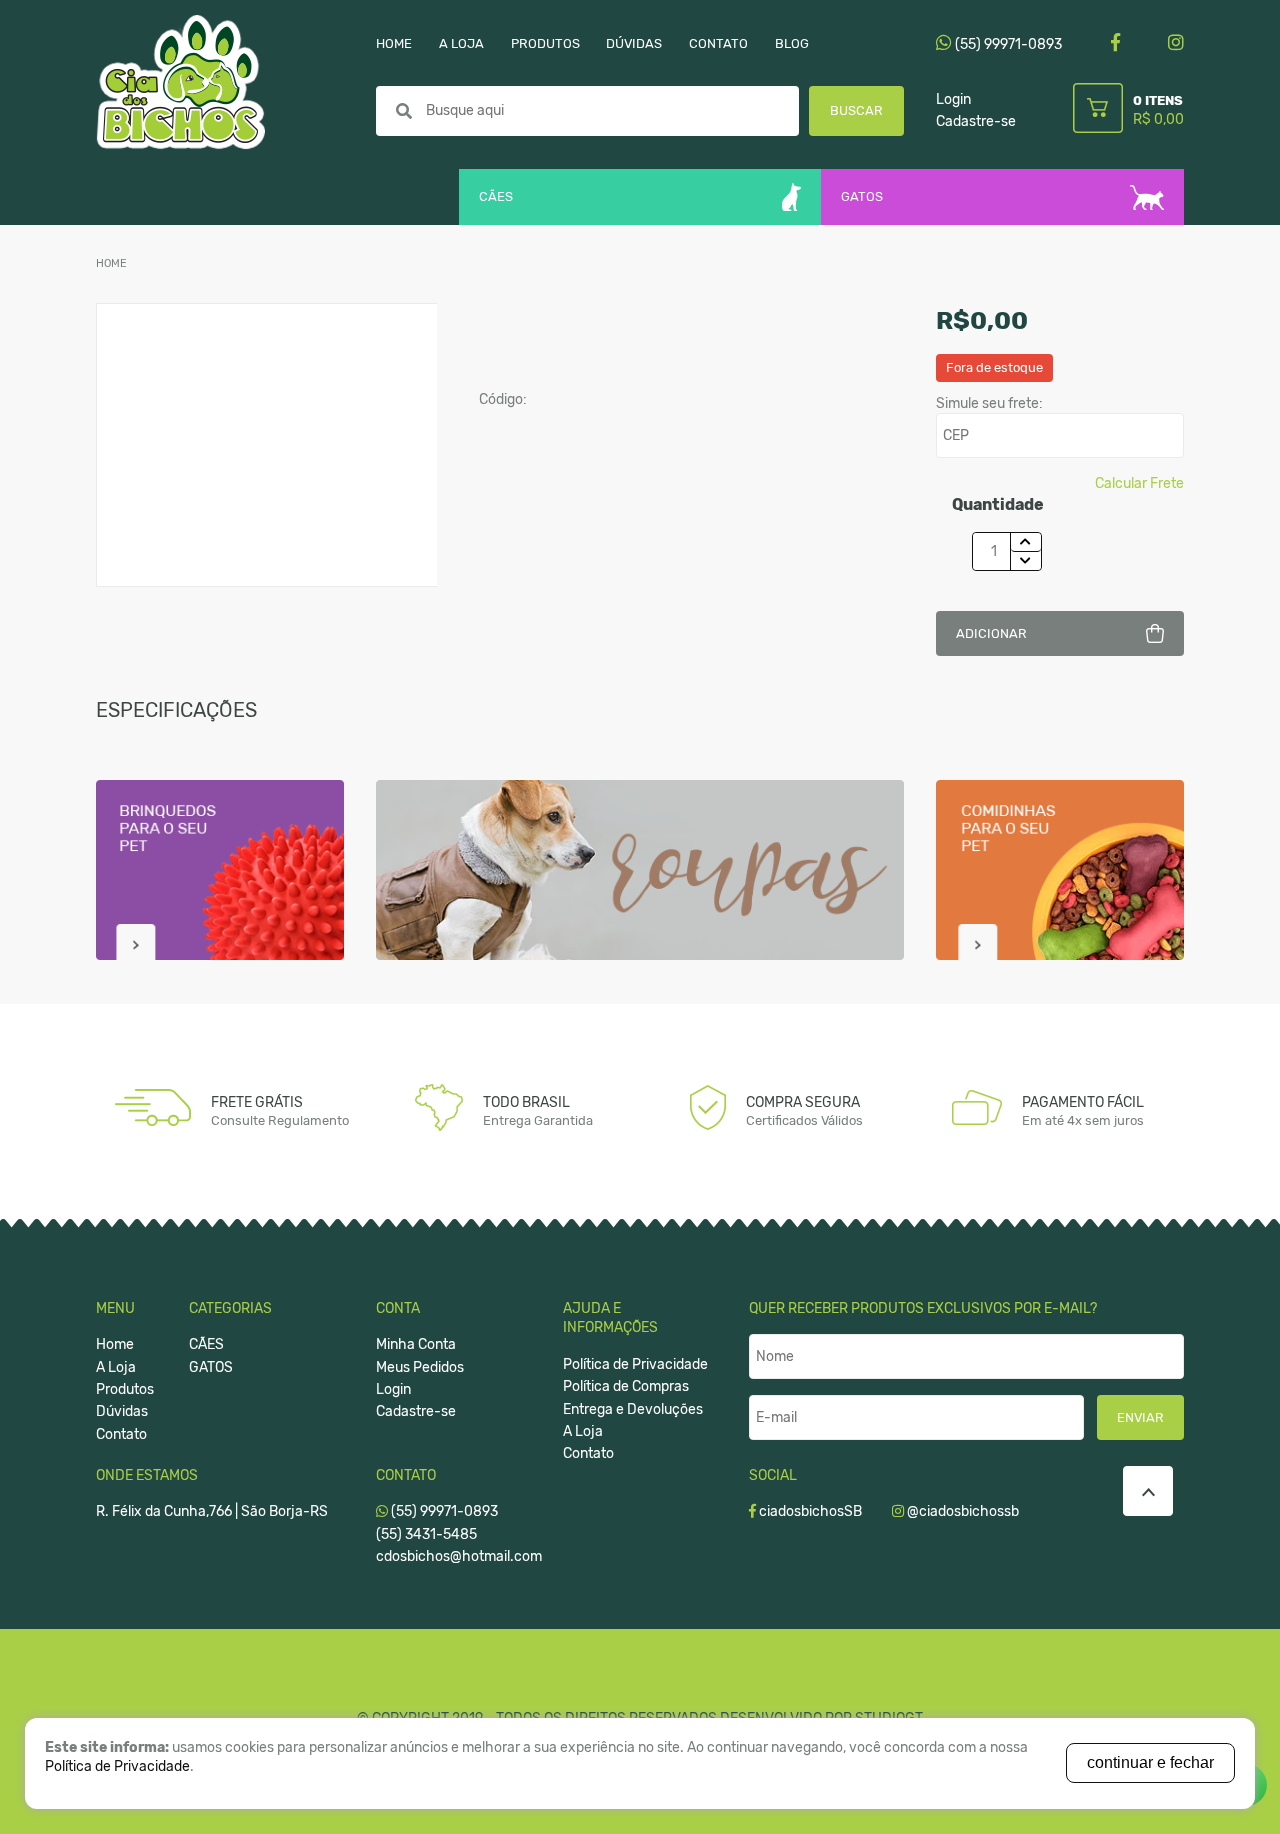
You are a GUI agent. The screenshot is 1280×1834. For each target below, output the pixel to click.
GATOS (862, 196)
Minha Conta (416, 1344)
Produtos (125, 1389)
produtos (545, 43)
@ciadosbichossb (961, 1511)
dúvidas (634, 43)
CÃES (496, 196)
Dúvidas (122, 1411)
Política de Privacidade (635, 1364)
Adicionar (991, 633)
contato (718, 43)
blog (792, 43)
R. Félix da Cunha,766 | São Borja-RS (212, 1511)
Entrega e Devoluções (633, 1409)
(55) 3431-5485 (426, 1534)
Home (111, 263)
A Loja (116, 1367)
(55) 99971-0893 (1007, 44)
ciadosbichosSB (809, 1511)
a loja (461, 43)
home (394, 43)
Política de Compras (626, 1386)
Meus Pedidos (420, 1367)
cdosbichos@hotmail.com (459, 1556)
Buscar (856, 110)
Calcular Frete (1139, 483)
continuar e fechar (1150, 1762)
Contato (121, 1434)
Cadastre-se (976, 121)
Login (953, 99)
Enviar (1140, 1417)
